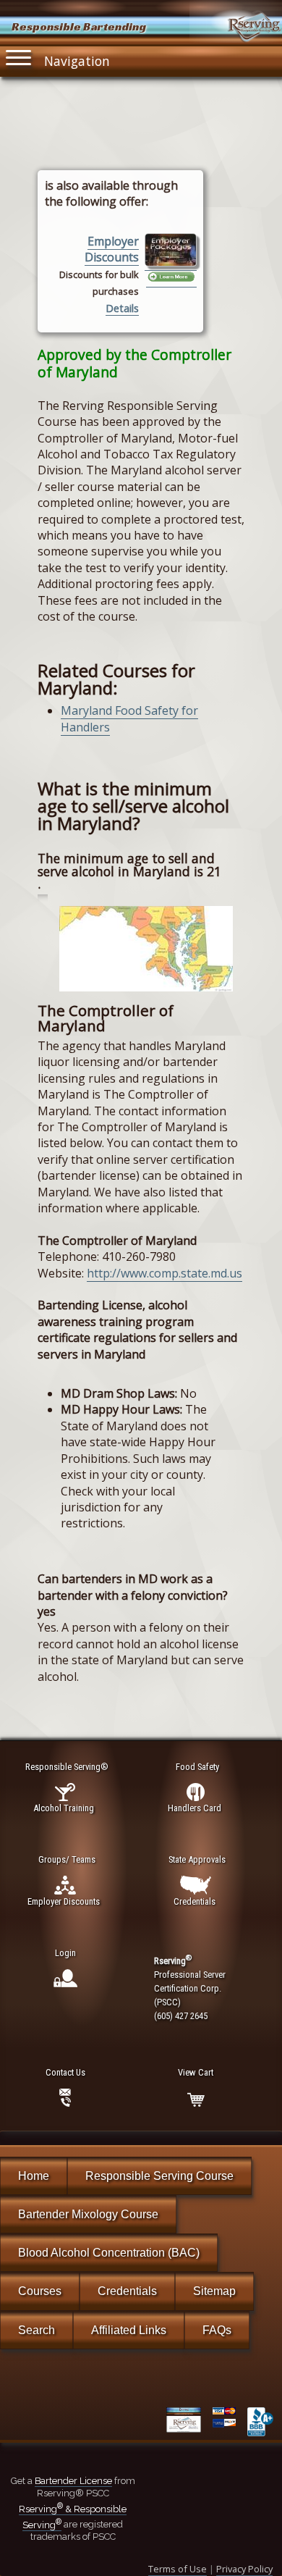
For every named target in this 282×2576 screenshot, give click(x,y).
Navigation (77, 61)
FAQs (217, 2330)
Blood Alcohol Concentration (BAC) (109, 2253)
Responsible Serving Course (159, 2176)
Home (34, 2176)
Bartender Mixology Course (88, 2214)
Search (37, 2330)
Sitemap (214, 2291)
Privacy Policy (244, 2569)
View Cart (196, 2072)
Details (122, 308)
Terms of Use (178, 2569)
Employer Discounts (112, 249)
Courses (40, 2291)
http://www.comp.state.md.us (164, 1273)
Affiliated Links (129, 2330)
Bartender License (73, 2481)
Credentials (127, 2291)
